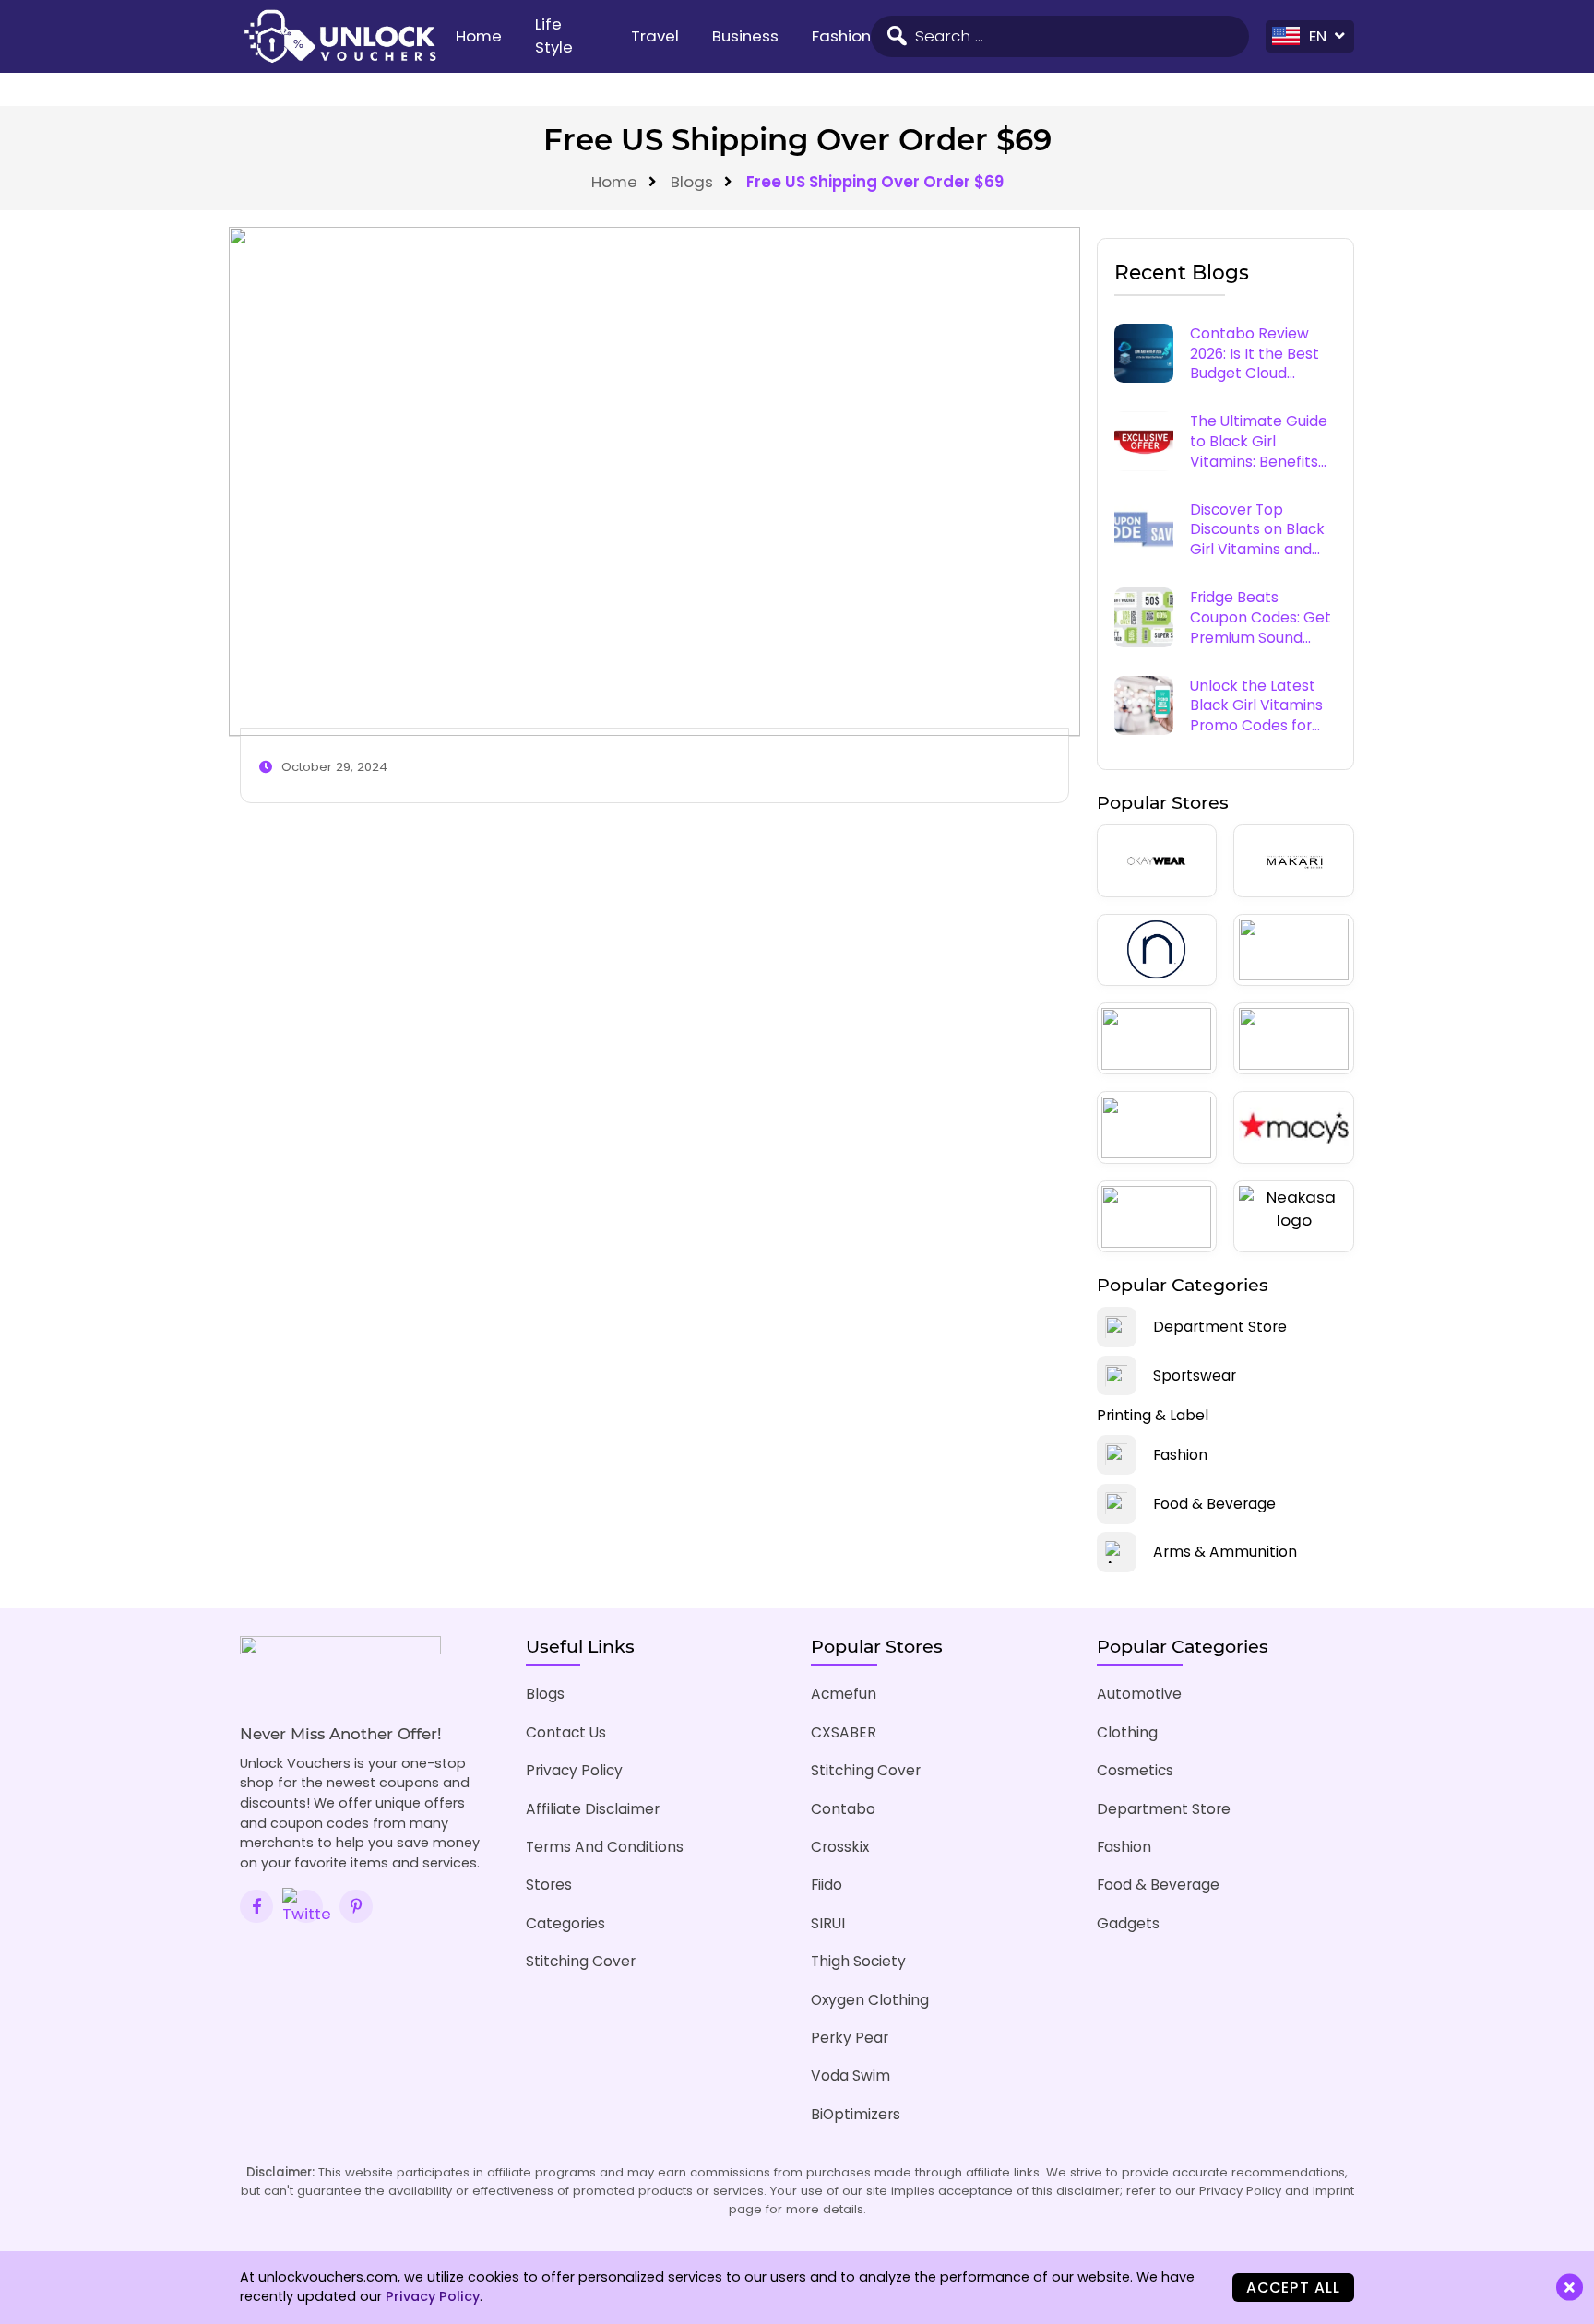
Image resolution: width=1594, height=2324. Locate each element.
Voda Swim (851, 2075)
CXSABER (844, 1732)
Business (745, 36)
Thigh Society (858, 1961)
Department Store (1164, 1809)
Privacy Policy (574, 1770)
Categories (565, 1923)
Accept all (1294, 2288)
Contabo (843, 1809)
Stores (549, 1885)
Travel (655, 36)
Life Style (554, 36)
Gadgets (1128, 1923)
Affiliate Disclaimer (593, 1809)
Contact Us (566, 1732)
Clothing (1127, 1732)
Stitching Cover (581, 1961)
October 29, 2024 (334, 767)
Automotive (1139, 1694)
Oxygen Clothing (870, 2000)
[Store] (1157, 860)
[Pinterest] (356, 1906)
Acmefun (844, 1694)
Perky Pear (850, 2038)
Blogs (692, 182)
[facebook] (256, 1906)
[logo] (339, 37)
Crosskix (840, 1847)
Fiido (827, 1885)
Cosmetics (1135, 1770)
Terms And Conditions (605, 1847)
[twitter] (306, 1906)
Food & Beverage (1158, 1885)
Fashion (841, 36)
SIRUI (828, 1923)
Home (479, 36)
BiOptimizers (856, 2114)
